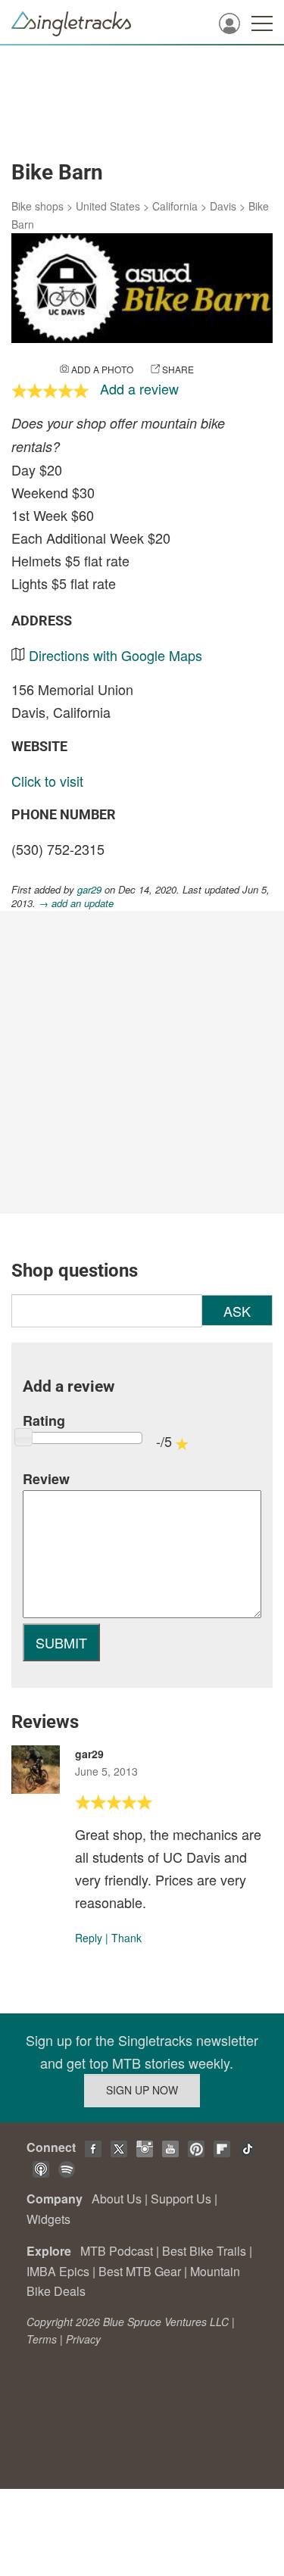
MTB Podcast (117, 2251)
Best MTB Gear (140, 2271)
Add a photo (102, 369)
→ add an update (76, 903)
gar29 (89, 889)
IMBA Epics (58, 2271)
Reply (89, 1938)
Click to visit (47, 781)
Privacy (83, 2339)
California (175, 206)
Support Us (181, 2199)
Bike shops (37, 206)
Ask (237, 1311)
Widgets (48, 2219)
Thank (126, 1938)
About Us (117, 2199)
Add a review (139, 388)
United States (108, 206)
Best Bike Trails (204, 2251)
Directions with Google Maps (115, 655)
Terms (42, 2339)
